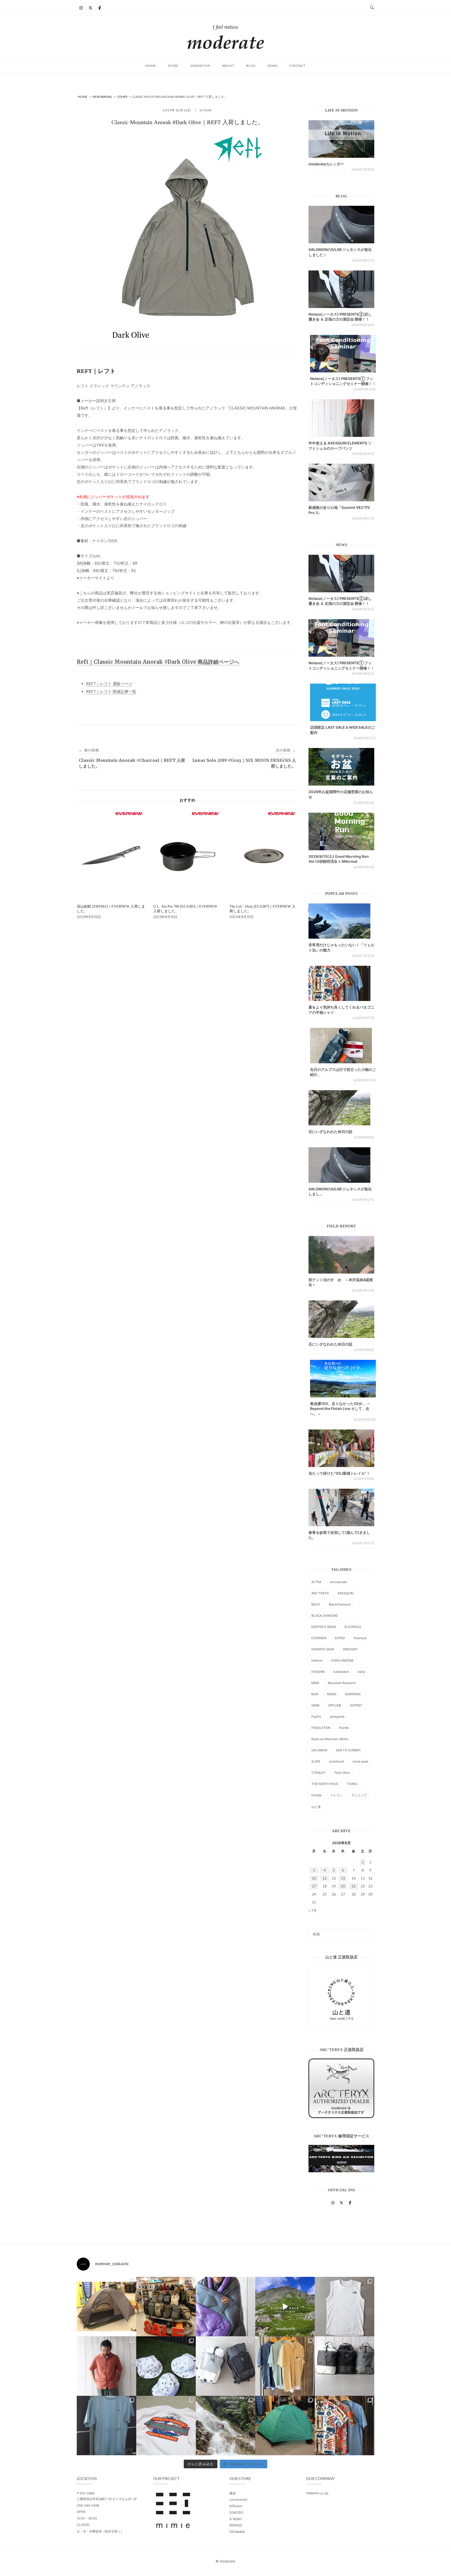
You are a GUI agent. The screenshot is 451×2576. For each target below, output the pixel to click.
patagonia (337, 1717)
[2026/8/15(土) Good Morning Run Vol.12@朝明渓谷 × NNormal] (341, 831)
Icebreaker (341, 1672)
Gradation (200, 66)
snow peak (361, 1761)
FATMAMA (237, 2532)
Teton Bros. (342, 1773)
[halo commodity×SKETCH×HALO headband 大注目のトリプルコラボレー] (166, 2366)
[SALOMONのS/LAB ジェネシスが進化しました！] (341, 225)
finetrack (360, 1638)
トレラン (336, 1795)
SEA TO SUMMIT (348, 1750)
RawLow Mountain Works (330, 1739)
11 (325, 1878)
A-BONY (236, 2519)
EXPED (340, 1638)
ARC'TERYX (320, 1593)
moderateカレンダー (326, 164)
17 (314, 1886)
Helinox (317, 1660)
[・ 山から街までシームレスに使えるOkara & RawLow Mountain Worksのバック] (345, 2366)
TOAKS (352, 1784)
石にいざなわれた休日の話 (330, 1132)
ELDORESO (353, 1627)
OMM (315, 1705)
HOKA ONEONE (342, 1660)
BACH (316, 1604)
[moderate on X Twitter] (90, 8)
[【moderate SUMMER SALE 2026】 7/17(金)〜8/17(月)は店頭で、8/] (285, 2307)
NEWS (272, 66)
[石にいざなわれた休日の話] (341, 1319)
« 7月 (313, 1910)
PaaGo (316, 1717)
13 (343, 1878)
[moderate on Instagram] (81, 8)
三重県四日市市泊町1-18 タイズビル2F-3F (107, 2499)
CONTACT (297, 66)
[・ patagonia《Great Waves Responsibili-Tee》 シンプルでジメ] (166, 2426)
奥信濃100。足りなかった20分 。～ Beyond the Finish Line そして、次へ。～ (340, 1409)
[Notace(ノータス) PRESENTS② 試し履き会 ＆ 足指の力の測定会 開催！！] (341, 289)
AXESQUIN (345, 1593)
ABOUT (228, 66)
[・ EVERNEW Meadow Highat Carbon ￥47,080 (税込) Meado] (285, 2426)
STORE (173, 66)
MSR (315, 1694)
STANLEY (318, 1773)
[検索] (368, 1932)
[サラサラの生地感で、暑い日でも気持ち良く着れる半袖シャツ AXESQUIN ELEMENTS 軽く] (106, 2366)
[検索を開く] (372, 8)
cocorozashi (238, 2499)
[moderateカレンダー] (341, 139)
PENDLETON (321, 1728)
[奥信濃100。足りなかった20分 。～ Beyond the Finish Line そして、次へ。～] (343, 1379)
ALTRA (316, 1582)
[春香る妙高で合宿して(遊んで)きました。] (341, 1507)
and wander (339, 1582)
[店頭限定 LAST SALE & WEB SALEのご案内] (343, 702)
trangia (316, 1795)
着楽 (233, 2493)
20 (343, 1886)
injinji (361, 1672)
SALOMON (319, 1750)
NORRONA (353, 1694)
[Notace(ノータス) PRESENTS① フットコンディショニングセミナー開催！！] (343, 354)
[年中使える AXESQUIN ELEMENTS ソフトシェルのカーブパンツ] (341, 418)
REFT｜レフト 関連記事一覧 (111, 692)
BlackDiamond (340, 1604)
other (206, 110)
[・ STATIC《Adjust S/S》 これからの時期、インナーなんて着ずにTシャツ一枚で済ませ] (106, 2426)
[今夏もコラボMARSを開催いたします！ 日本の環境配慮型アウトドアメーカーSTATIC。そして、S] (225, 2426)
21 (354, 1886)
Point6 (344, 1728)
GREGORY (350, 1649)
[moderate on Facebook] (100, 8)
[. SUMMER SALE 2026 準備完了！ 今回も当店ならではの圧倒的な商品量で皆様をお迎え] (166, 2307)
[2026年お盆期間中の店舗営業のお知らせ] (341, 767)
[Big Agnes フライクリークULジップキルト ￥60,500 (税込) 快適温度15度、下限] (225, 2307)
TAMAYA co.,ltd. (317, 2493)
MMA (315, 1683)
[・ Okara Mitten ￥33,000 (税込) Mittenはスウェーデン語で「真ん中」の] (225, 2366)
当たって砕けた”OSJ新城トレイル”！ (339, 1473)
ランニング (359, 1795)
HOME (151, 66)
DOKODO (236, 2512)
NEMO (332, 1694)
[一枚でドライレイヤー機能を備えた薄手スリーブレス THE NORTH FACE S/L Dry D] (345, 2307)
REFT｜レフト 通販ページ (109, 684)
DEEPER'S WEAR (324, 1627)
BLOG (251, 66)
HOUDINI (318, 1672)
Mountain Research (342, 1683)
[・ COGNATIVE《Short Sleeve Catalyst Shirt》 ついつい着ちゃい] (285, 2366)
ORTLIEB (335, 1705)
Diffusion (236, 2506)
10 (314, 1878)
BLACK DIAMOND (325, 1616)
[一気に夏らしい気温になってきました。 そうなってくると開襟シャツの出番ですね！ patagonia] (345, 2426)
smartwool (336, 1761)
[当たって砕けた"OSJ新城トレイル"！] (341, 1448)
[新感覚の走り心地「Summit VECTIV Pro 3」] (341, 482)
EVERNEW (319, 1638)
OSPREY (356, 1705)
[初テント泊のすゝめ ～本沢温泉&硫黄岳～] (341, 1255)
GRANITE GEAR (323, 1649)
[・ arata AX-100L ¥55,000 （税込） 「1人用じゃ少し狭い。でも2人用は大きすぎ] (106, 2307)
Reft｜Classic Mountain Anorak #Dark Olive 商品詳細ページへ (158, 662)
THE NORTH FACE (325, 1784)
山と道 (316, 1807)
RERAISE (236, 2525)
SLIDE (316, 1761)
